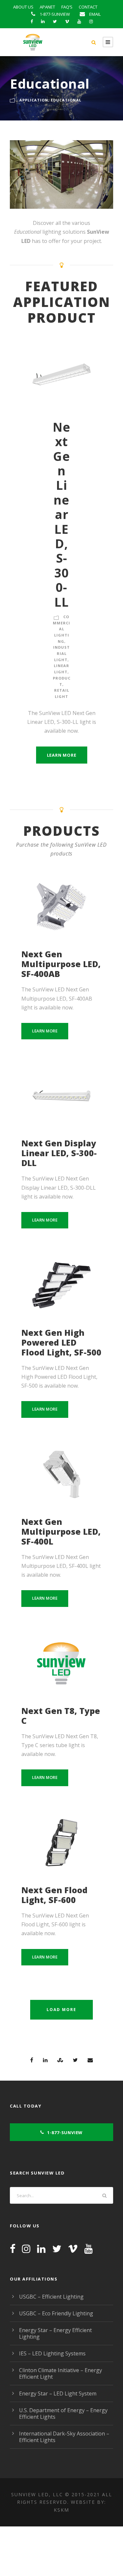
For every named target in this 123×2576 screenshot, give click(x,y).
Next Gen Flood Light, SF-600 (54, 1895)
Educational (66, 100)
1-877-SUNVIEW (55, 14)
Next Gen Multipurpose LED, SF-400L (61, 1531)
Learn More (62, 755)
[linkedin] (43, 21)
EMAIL (95, 14)
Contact (88, 7)
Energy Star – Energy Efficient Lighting (55, 2333)
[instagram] (91, 21)
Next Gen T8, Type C (61, 1716)
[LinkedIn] (41, 2249)
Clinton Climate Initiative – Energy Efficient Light (61, 2373)
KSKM (61, 2510)
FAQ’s (67, 7)
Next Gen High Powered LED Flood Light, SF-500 (61, 1342)
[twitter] (55, 21)
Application (34, 100)
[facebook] (32, 21)
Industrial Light (61, 653)
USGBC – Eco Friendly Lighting (56, 2313)
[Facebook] (13, 2249)
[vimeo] (67, 21)
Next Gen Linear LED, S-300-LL (62, 514)
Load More (61, 2010)
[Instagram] (26, 2249)
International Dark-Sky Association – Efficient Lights (64, 2437)
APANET (47, 7)
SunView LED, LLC (37, 2494)
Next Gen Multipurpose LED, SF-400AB (61, 964)
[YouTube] (89, 2249)
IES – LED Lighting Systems (52, 2353)
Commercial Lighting (61, 629)
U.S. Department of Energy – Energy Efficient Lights (63, 2414)
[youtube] (79, 21)
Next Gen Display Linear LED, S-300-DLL (59, 1153)
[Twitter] (57, 2249)
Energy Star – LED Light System (58, 2393)
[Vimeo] (73, 2249)
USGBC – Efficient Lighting (51, 2297)
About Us (23, 7)
